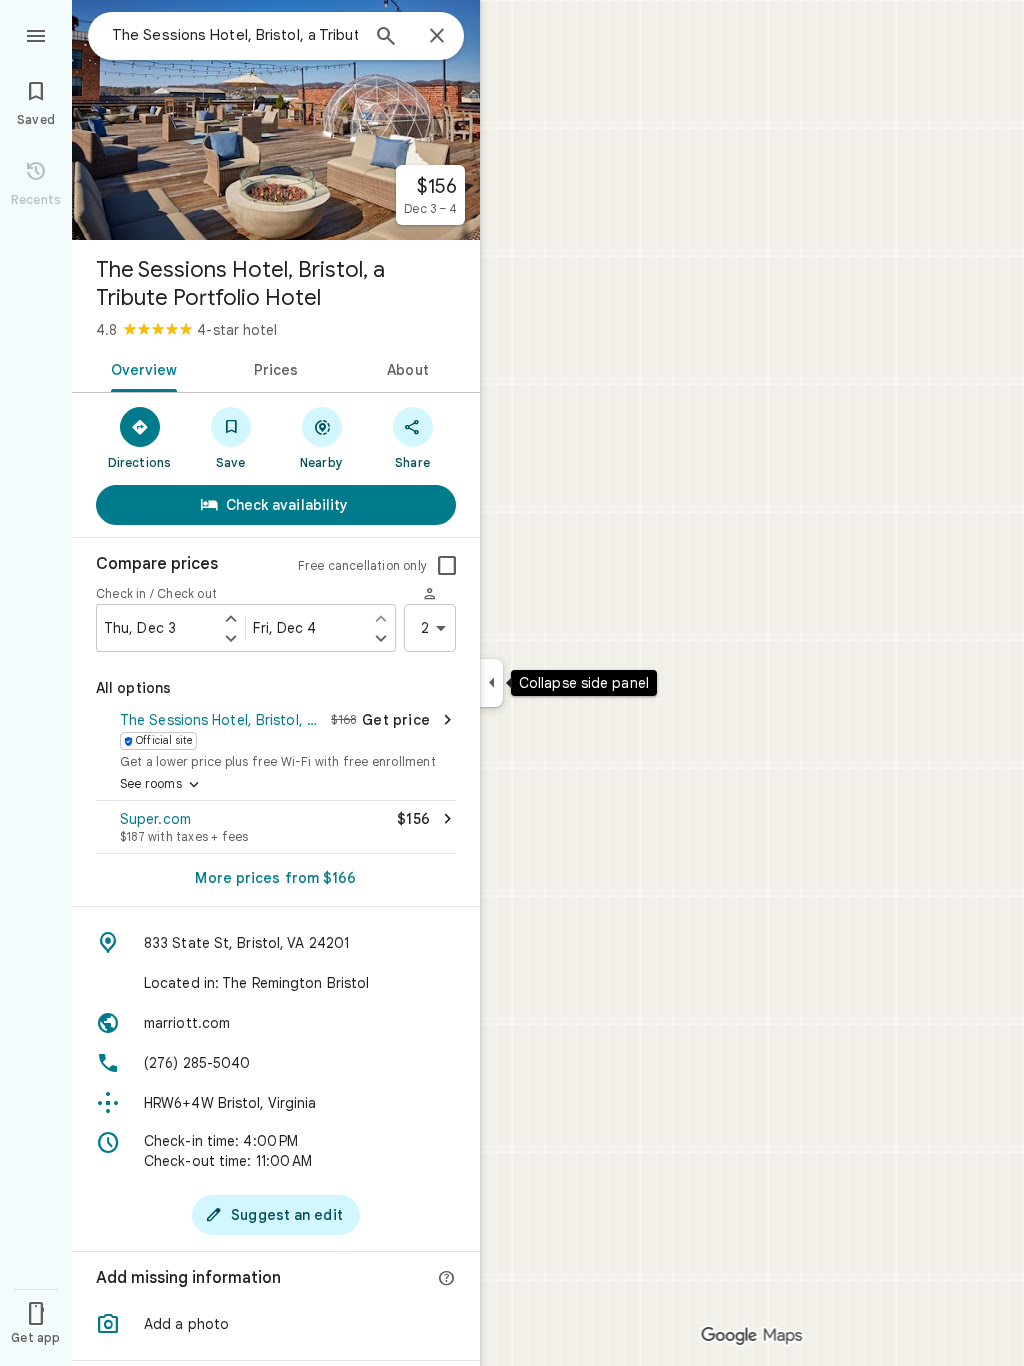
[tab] (140, 368)
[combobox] (235, 35)
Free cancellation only (362, 565)
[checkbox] (447, 566)
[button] (276, 738)
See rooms (161, 785)
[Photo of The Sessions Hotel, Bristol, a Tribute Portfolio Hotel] (276, 120)
